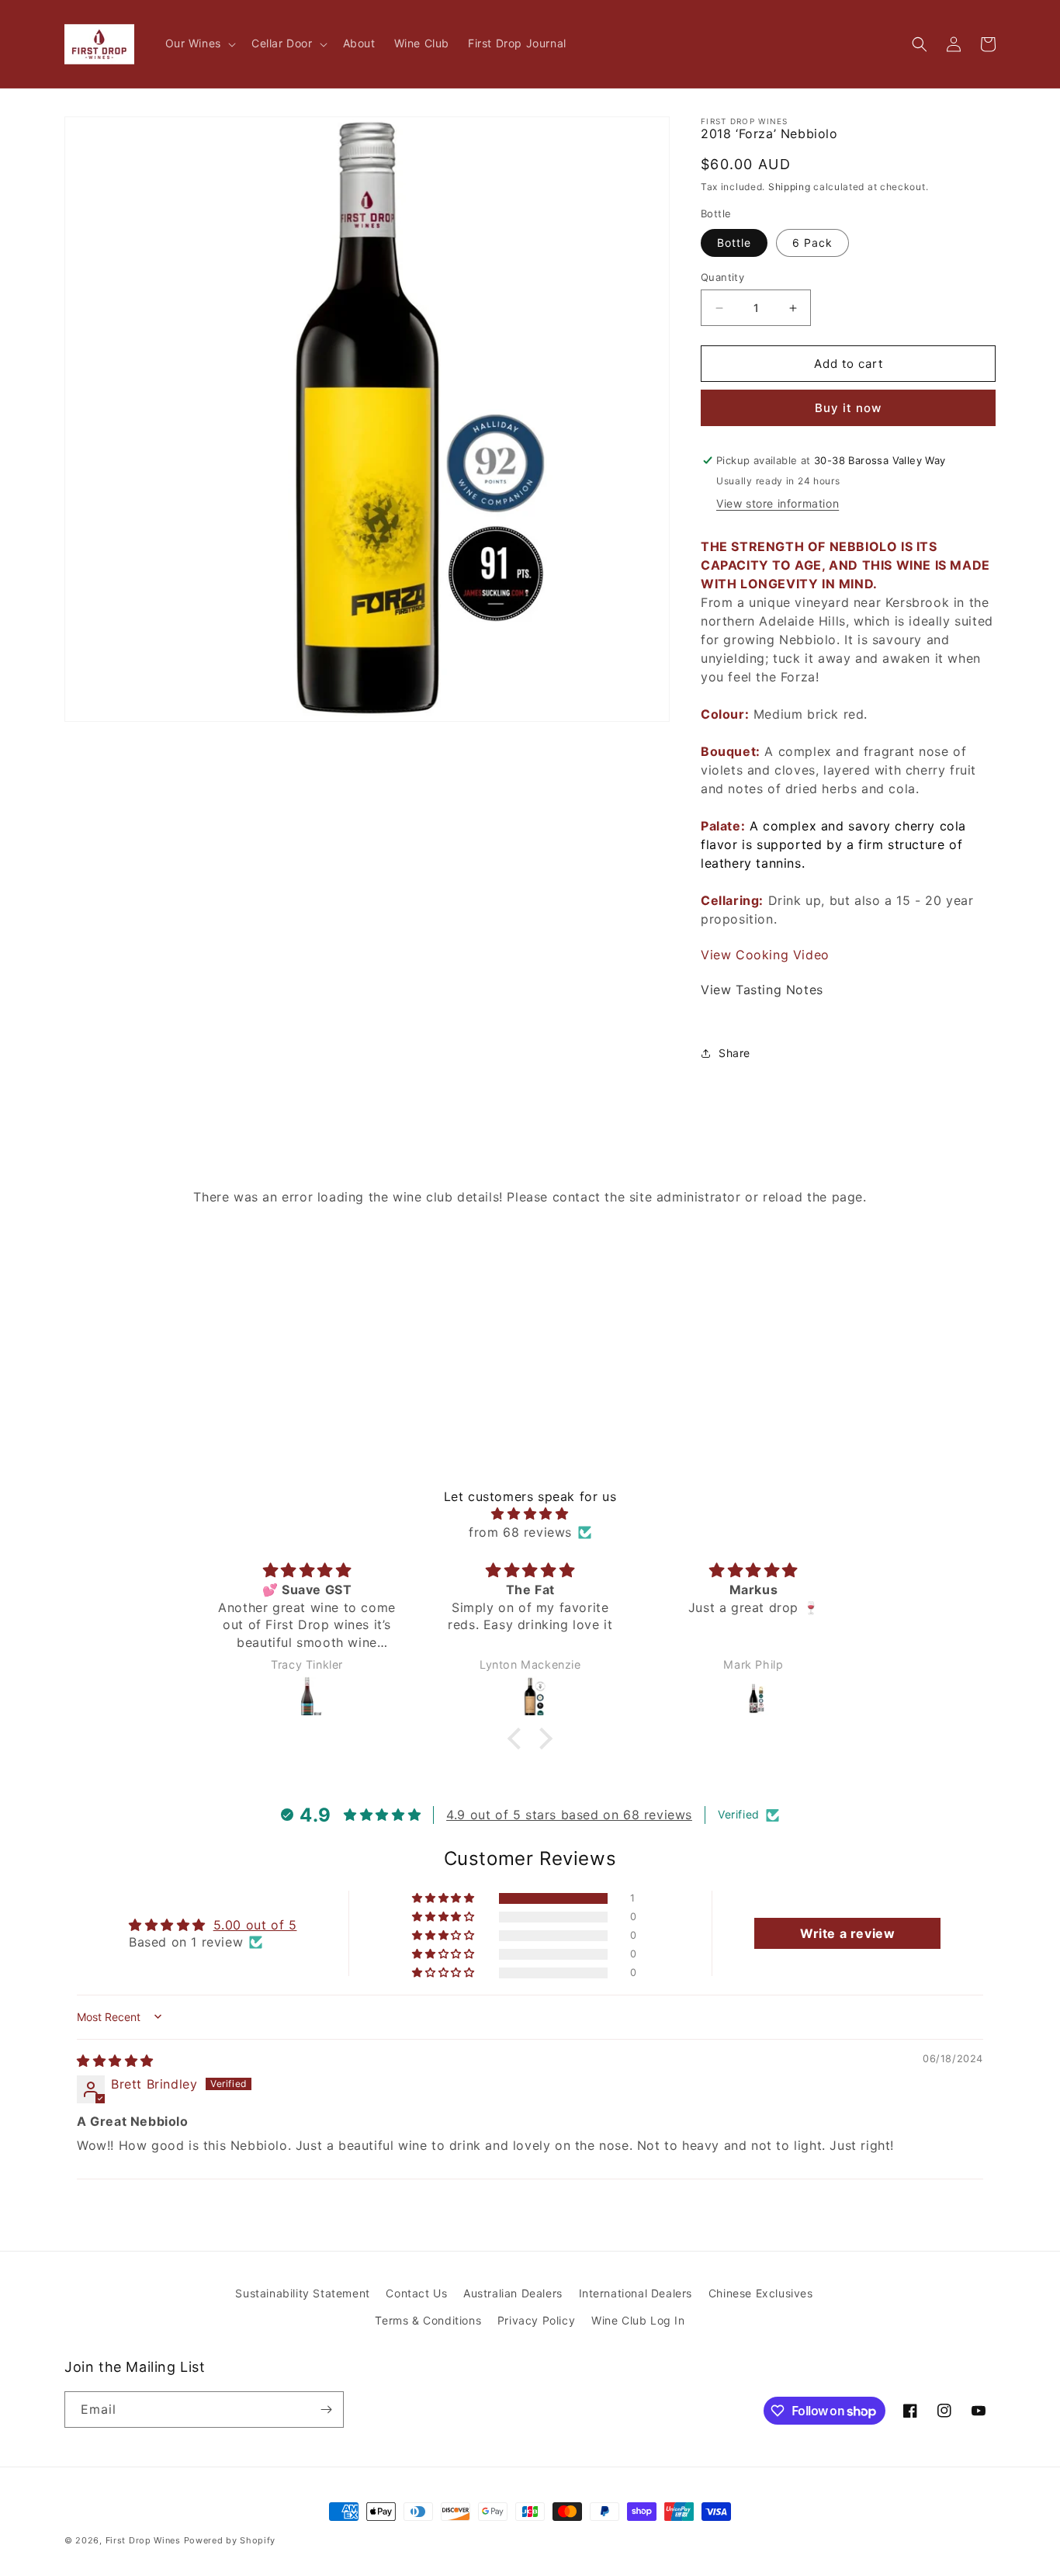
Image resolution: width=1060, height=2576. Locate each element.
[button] (199, 43)
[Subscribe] (326, 2410)
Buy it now (848, 408)
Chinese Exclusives (761, 2293)
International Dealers (636, 2293)
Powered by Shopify (230, 2540)
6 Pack (812, 243)
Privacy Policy (536, 2320)
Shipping (790, 187)
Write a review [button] (847, 1933)
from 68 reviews (520, 1532)
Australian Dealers (513, 2293)
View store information (778, 503)
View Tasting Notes (762, 990)
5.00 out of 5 (255, 1925)
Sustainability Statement (302, 2293)
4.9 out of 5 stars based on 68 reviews (569, 1815)
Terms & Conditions (428, 2320)
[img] (530, 1513)
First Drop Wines (143, 2540)
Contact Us (416, 2293)
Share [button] (734, 1053)
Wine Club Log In (638, 2320)
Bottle (734, 243)
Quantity (722, 277)
